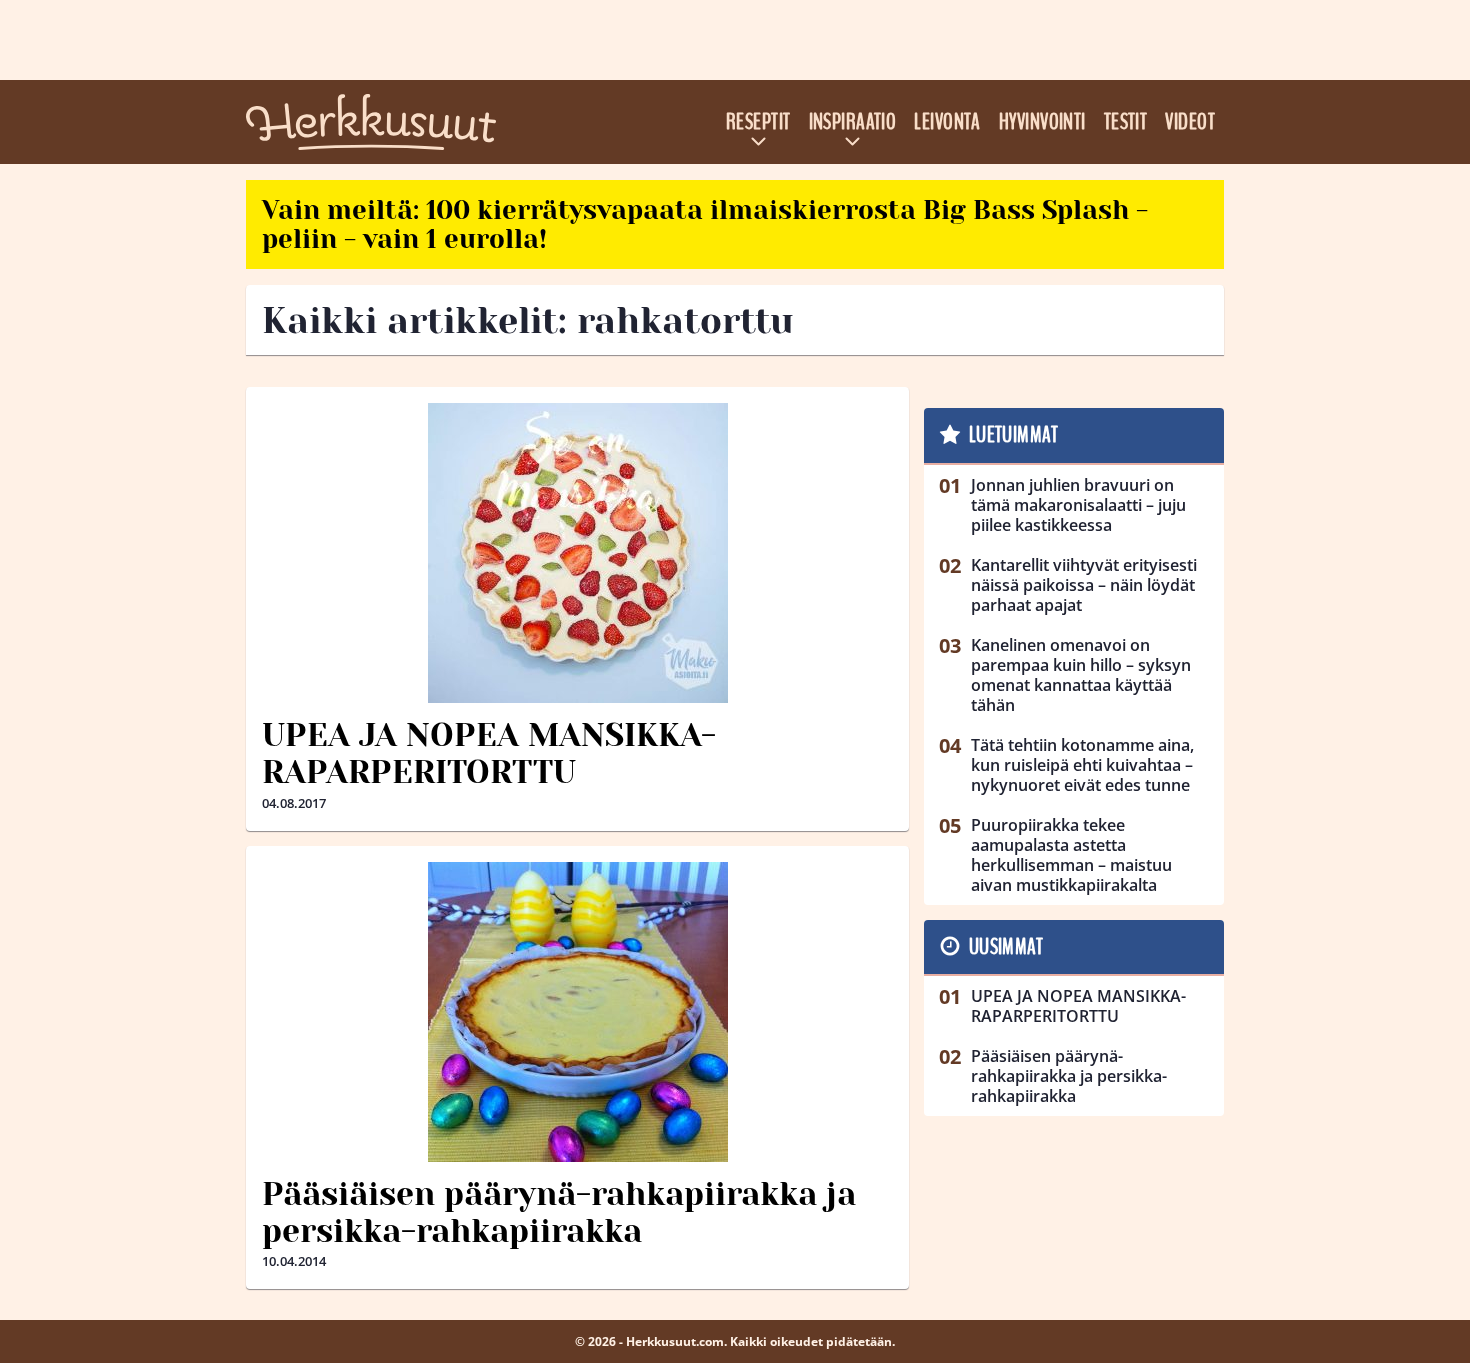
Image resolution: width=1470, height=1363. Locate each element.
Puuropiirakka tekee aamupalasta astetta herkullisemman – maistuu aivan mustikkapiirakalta (1071, 855)
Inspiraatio (853, 122)
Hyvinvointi (1042, 122)
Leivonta (947, 122)
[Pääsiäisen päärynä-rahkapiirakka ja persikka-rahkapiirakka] (577, 1012)
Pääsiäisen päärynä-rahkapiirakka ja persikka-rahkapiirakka (559, 1213)
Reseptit (758, 122)
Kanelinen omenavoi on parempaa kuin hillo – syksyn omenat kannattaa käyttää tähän (1081, 675)
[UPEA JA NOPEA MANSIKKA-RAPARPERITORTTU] (577, 553)
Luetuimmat (1013, 435)
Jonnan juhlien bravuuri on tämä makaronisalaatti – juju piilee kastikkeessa (1078, 505)
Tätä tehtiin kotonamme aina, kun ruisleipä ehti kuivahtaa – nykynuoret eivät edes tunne (1082, 765)
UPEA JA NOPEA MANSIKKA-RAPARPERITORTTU (489, 754)
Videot (1190, 122)
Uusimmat (1006, 947)
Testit (1126, 122)
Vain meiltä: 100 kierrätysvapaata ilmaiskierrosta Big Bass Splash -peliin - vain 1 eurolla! (705, 224)
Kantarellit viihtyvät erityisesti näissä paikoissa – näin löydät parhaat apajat (1084, 585)
